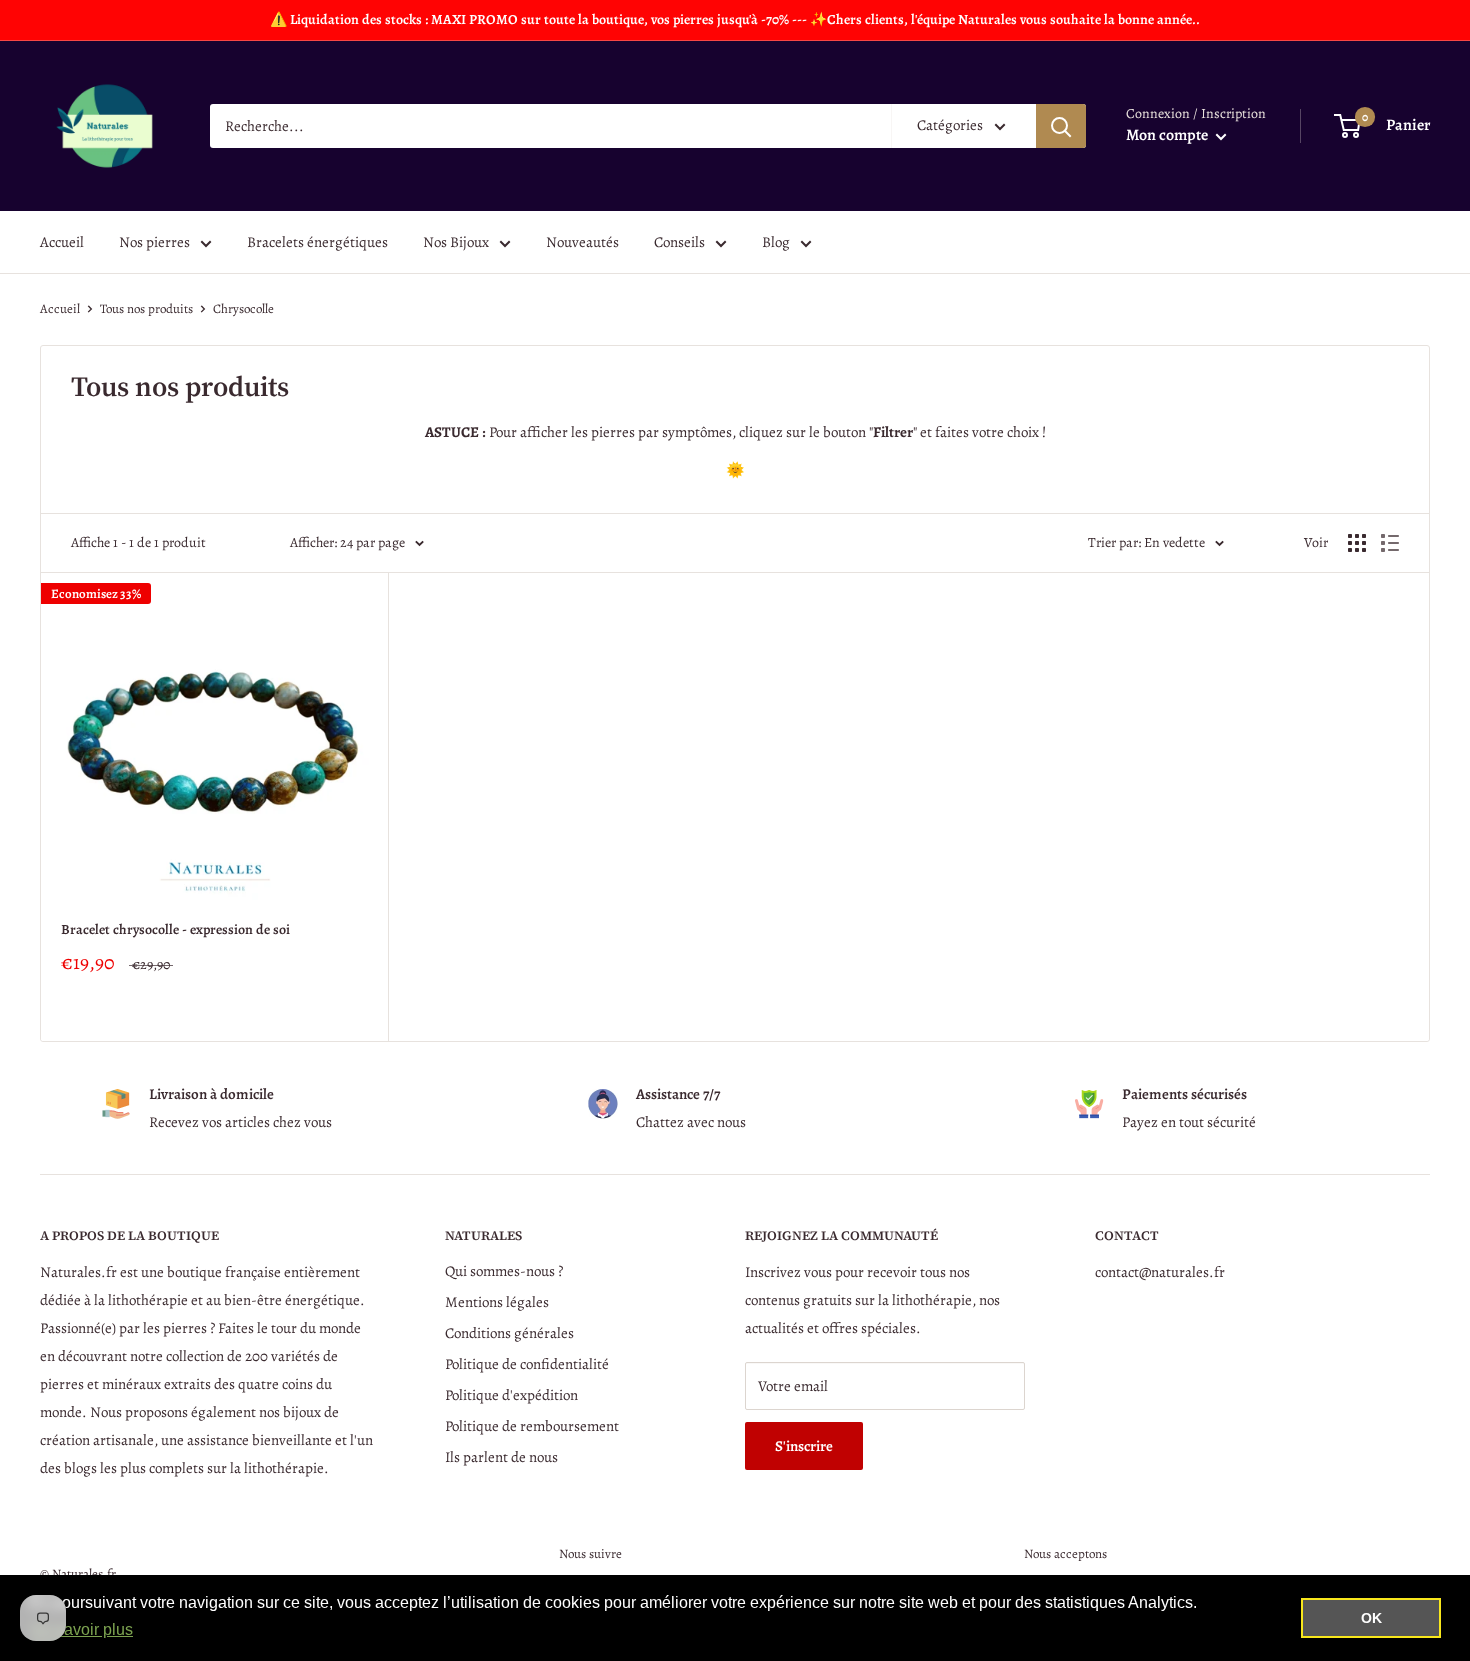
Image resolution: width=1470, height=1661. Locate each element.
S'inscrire (804, 1446)
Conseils (679, 242)
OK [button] (1371, 1618)
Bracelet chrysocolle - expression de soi (175, 929)
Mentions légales (497, 1302)
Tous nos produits (146, 308)
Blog (776, 242)
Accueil (62, 242)
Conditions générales (509, 1333)
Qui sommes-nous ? (504, 1271)
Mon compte (1168, 135)
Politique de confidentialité (527, 1364)
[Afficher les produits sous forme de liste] (1390, 543)
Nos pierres (154, 242)
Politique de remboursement (532, 1426)
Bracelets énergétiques (317, 242)
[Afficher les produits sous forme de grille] (1357, 543)
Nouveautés (582, 242)
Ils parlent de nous (501, 1457)
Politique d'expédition (511, 1395)
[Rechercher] (1061, 126)
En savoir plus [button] (82, 1629)
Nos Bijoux (456, 242)
